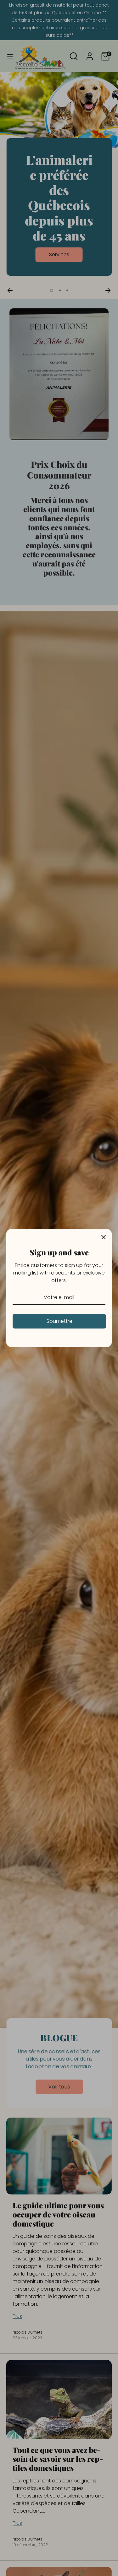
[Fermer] (104, 1237)
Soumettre (59, 1321)
